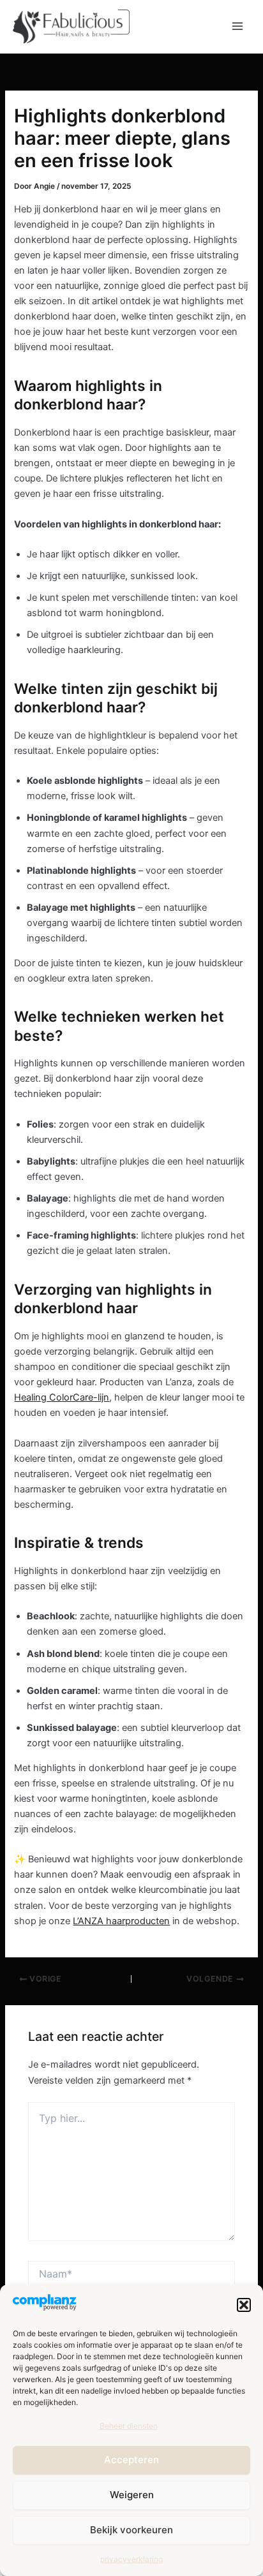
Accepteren (131, 2460)
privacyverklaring (131, 2559)
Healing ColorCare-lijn (62, 1397)
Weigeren (132, 2495)
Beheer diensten (129, 2426)
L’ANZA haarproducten (121, 1921)
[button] (244, 2305)
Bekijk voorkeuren (131, 2530)
